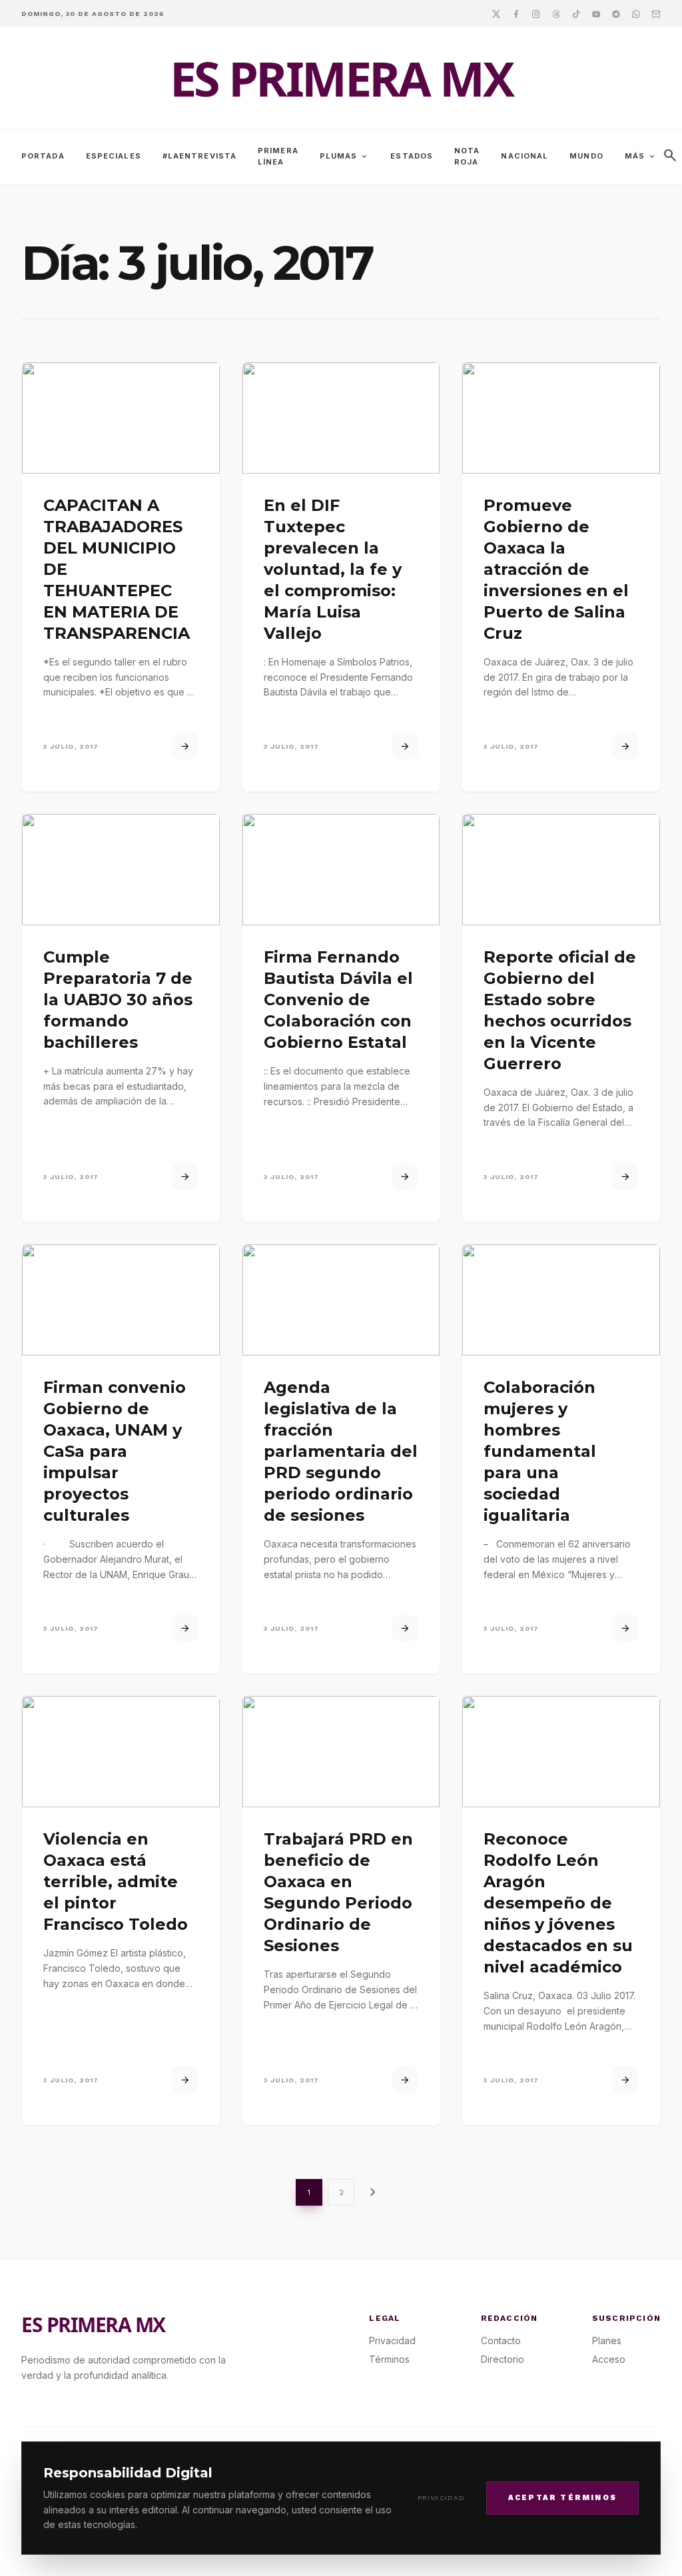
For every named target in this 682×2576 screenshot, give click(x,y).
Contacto (501, 2341)
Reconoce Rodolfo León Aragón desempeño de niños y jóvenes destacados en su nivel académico (558, 1903)
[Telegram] (616, 13)
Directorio (503, 2359)
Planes (607, 2341)
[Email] (656, 13)
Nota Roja (467, 156)
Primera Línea (278, 156)
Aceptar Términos (562, 2498)
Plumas (345, 157)
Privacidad (441, 2498)
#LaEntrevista (199, 156)
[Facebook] (516, 13)
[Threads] (556, 13)
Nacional (524, 156)
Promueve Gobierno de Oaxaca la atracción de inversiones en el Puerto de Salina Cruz (556, 569)
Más (641, 157)
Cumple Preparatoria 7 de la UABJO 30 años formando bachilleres (118, 1000)
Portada (43, 156)
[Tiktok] (576, 13)
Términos (389, 2359)
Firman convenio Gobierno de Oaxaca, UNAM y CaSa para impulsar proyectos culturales (115, 1451)
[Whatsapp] (636, 13)
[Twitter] (496, 13)
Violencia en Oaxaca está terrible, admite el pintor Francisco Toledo (116, 1882)
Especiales (114, 156)
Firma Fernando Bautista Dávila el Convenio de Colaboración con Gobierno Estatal (338, 1000)
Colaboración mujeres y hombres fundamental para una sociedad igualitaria (540, 1451)
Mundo (586, 156)
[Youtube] (596, 13)
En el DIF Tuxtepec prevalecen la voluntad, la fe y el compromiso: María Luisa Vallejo (333, 569)
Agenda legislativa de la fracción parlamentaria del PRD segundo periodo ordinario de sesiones (341, 1451)
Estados (412, 156)
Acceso (609, 2359)
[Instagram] (536, 13)
